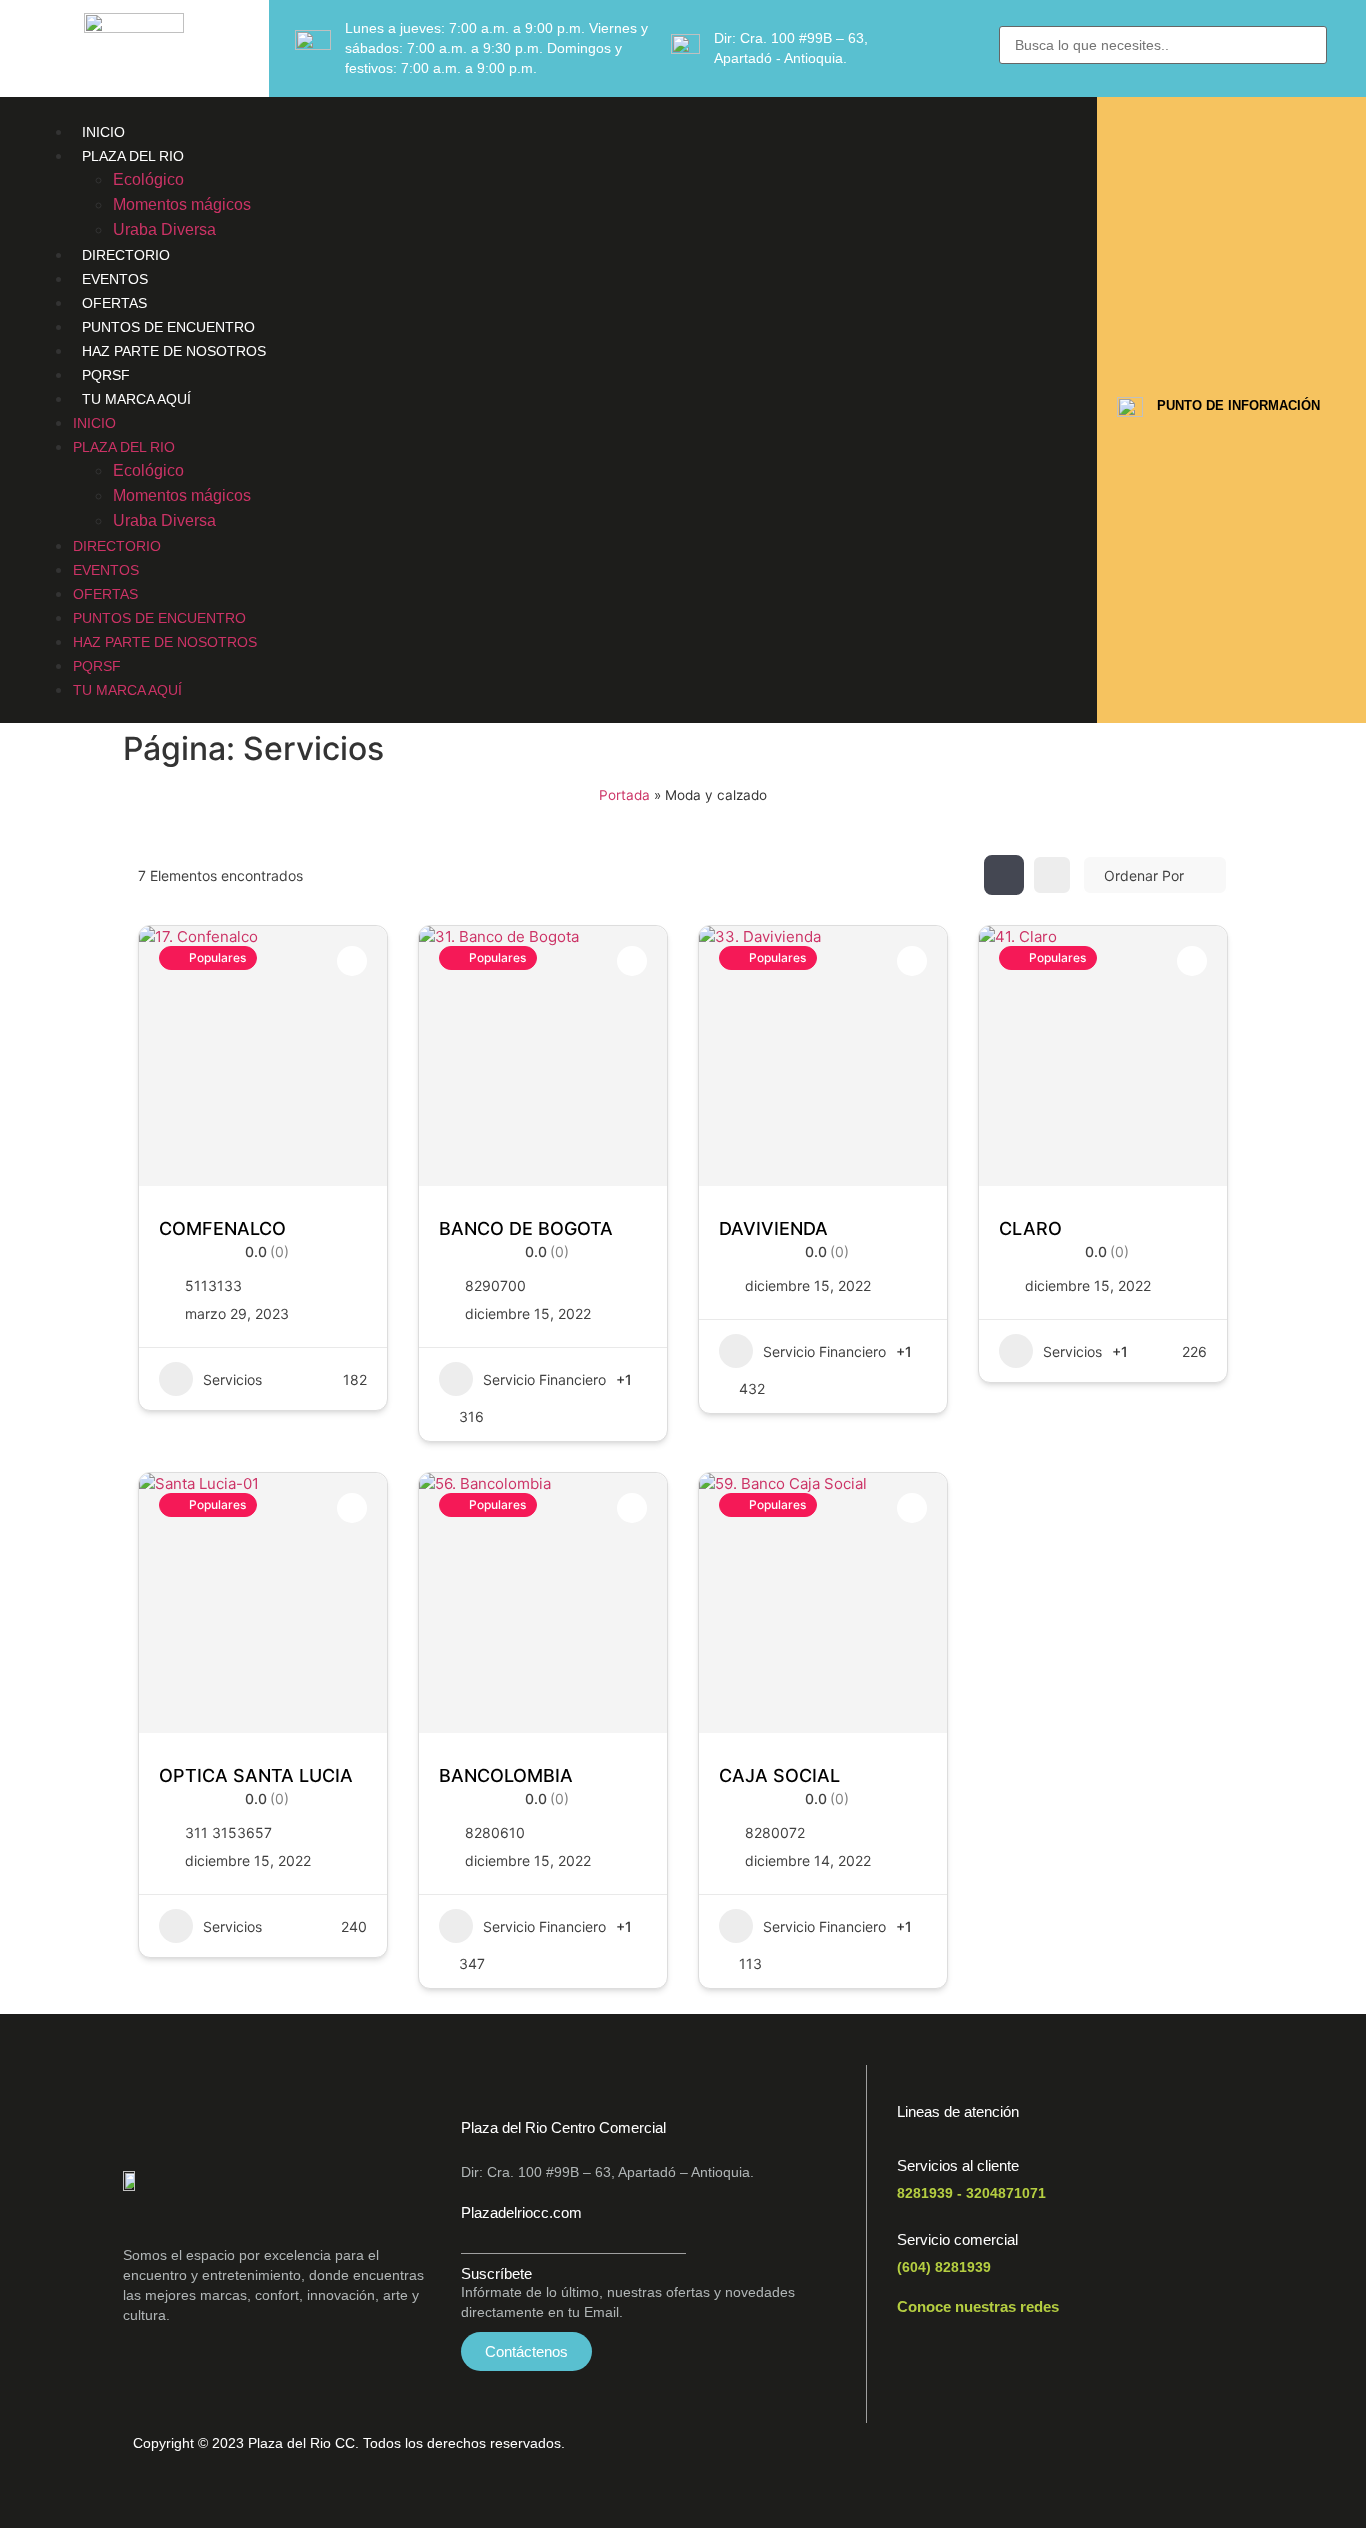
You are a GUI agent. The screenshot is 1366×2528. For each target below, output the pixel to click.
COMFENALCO (222, 1228)
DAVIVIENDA (773, 1228)
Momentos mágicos (182, 204)
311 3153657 (228, 1832)
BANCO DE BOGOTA (526, 1228)
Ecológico (148, 179)
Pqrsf (106, 375)
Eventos (115, 279)
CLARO (1030, 1228)
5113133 (213, 1285)
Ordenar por (1144, 875)
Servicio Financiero (544, 1379)
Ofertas (114, 303)
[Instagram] (1034, 2362)
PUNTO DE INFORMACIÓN (1238, 405)
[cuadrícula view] (1004, 875)
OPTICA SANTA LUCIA (256, 1775)
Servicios (232, 1379)
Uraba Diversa (164, 229)
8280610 (495, 1832)
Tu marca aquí (136, 399)
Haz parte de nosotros (174, 351)
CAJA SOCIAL (779, 1775)
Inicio (103, 132)
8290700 (495, 1285)
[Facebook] (922, 2362)
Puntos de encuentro (168, 327)
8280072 (775, 1832)
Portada (624, 795)
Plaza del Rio (133, 156)
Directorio (126, 255)
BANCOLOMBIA (506, 1775)
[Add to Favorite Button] (352, 961)
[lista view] (1052, 875)
